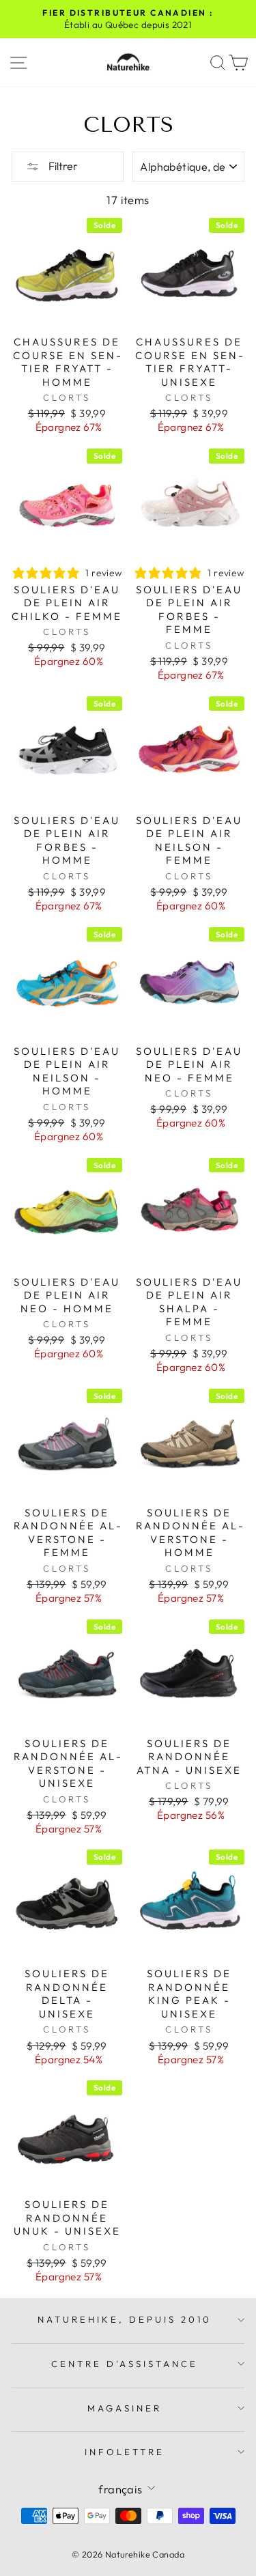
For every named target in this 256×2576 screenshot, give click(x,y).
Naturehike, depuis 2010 (124, 2319)
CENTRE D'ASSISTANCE (125, 2364)
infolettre (125, 2452)
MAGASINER (125, 2408)
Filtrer (62, 166)
